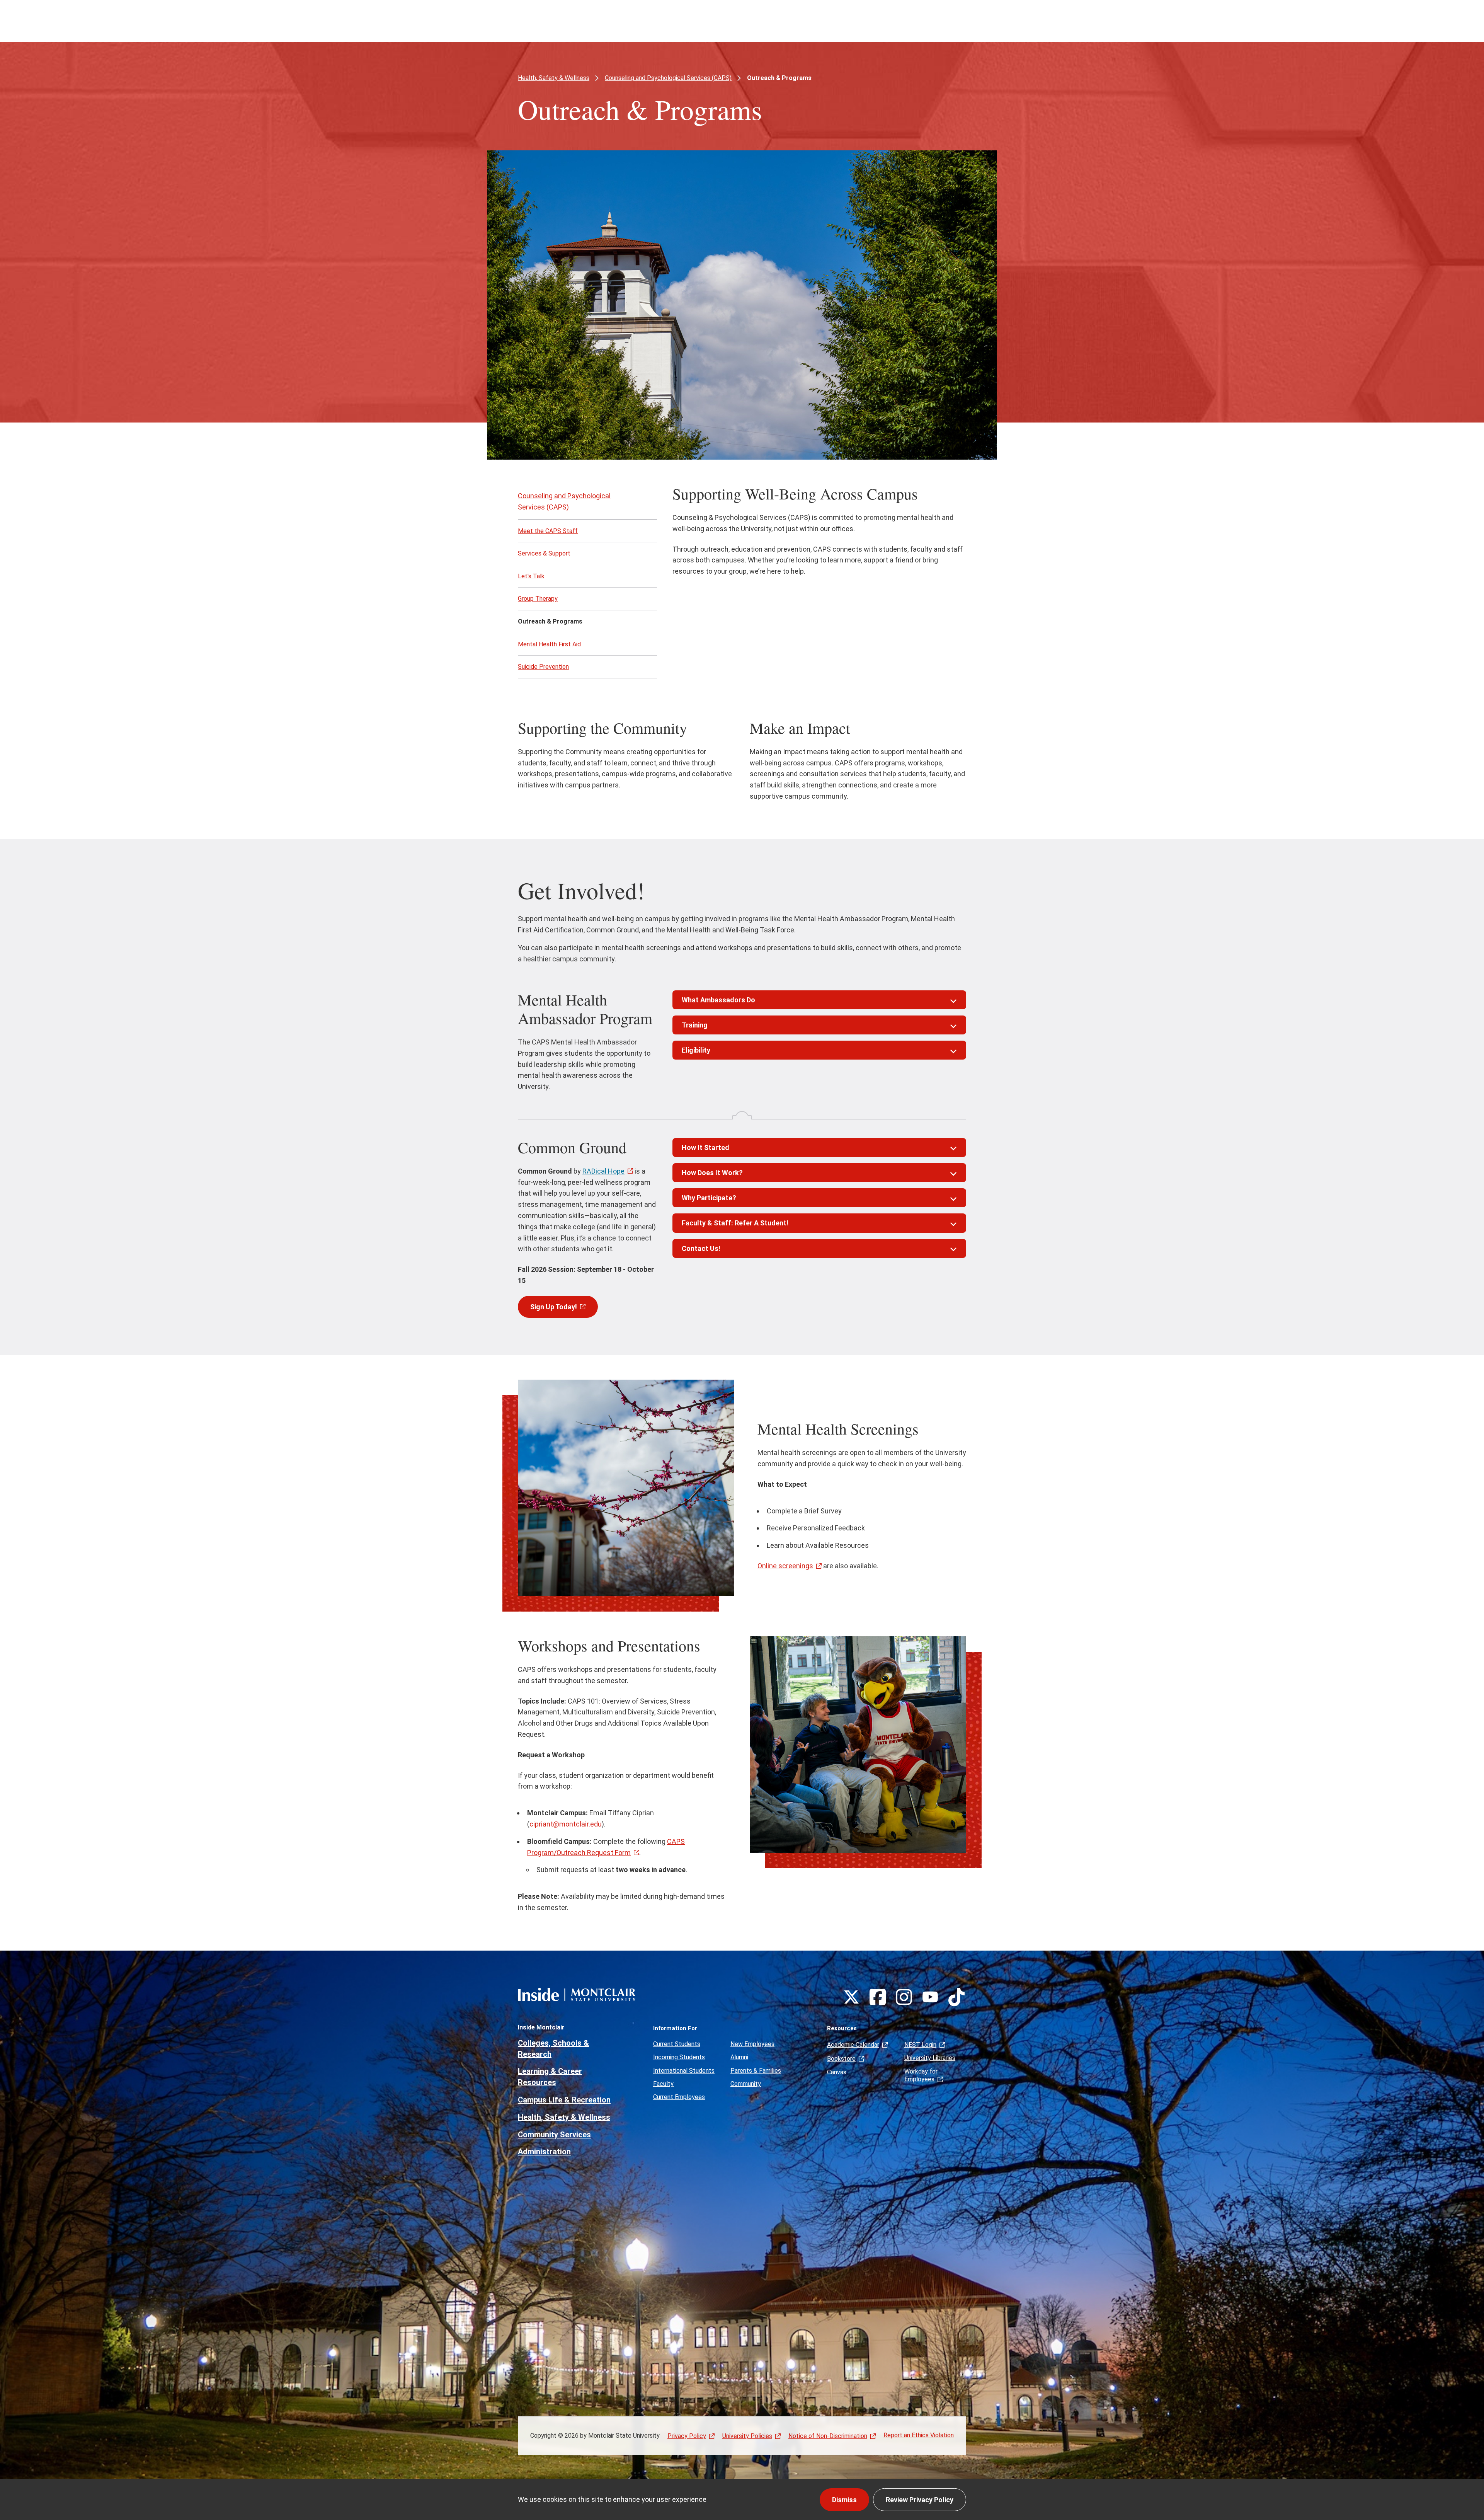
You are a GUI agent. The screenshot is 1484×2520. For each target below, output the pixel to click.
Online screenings (785, 1566)
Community (746, 2084)
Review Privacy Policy (920, 2500)
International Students (684, 2071)
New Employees (752, 2044)
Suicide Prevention (543, 667)
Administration (544, 2152)
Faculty (663, 2084)
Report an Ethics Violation (919, 2435)
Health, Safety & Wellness (554, 78)
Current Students (677, 2044)
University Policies (747, 2436)
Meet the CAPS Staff (548, 531)
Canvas (837, 2072)
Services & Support (544, 553)
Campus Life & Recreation (564, 2100)
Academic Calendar (853, 2045)
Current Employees (679, 2097)
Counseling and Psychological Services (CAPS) (668, 78)
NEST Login (920, 2045)
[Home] (577, 1994)
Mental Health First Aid (549, 644)
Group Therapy (538, 599)
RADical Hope (603, 1171)
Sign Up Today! (554, 1307)
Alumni (739, 2057)
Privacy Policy (687, 2436)
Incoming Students (679, 2057)
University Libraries (930, 2058)
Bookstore (841, 2059)
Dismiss (844, 2500)
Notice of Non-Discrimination (828, 2436)
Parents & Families (756, 2071)
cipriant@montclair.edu (566, 1824)
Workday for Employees (921, 2075)
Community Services (554, 2135)
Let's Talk (531, 576)
